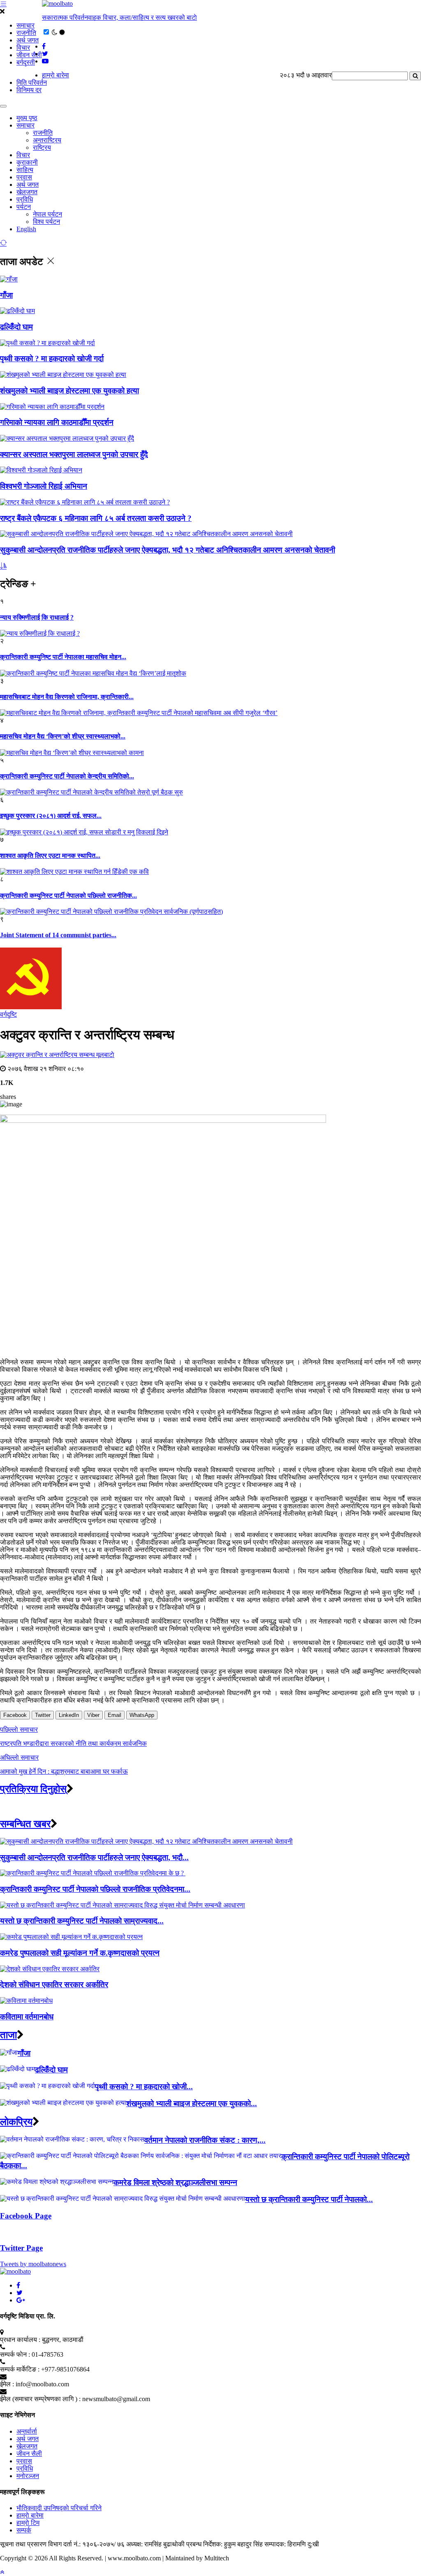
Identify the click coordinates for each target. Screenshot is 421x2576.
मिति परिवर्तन (32, 82)
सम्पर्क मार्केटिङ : (20, 2369)
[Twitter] (20, 2293)
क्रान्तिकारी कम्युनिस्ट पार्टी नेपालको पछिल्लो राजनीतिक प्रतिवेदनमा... (95, 1889)
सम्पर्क (24, 2530)
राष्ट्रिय (42, 147)
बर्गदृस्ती (26, 62)
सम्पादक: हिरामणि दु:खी (292, 2544)
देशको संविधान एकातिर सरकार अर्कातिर (54, 1985)
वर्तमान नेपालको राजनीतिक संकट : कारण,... (205, 2140)
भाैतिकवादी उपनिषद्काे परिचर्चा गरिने (59, 2508)
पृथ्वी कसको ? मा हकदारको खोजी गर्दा (52, 359)
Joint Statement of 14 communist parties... (58, 935)
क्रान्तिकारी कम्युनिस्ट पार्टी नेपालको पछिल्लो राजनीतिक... (68, 895)
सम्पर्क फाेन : (15, 2354)
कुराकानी (27, 162)
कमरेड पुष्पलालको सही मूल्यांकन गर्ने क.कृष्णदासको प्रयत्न (80, 1953)
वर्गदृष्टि (8, 1014)
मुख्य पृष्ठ (27, 118)
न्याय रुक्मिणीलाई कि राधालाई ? (37, 617)
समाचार (25, 25)
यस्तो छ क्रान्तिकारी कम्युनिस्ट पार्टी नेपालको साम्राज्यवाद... (82, 1921)
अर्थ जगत (28, 40)
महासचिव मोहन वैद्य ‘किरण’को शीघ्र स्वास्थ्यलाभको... (63, 736)
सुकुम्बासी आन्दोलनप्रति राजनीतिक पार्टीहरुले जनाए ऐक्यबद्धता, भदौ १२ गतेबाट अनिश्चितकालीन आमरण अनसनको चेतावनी (168, 550)
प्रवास (24, 177)
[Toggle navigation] (3, 106)
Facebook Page (26, 2216)
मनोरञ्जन (28, 2476)
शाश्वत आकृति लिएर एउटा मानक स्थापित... (50, 856)
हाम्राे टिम (28, 2523)
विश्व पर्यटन (46, 222)
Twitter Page (21, 2248)
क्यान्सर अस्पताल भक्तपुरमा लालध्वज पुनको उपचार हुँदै (74, 454)
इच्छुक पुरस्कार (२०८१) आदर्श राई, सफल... (51, 816)
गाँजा (6, 295)
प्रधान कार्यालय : (20, 2340)
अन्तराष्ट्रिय (47, 140)
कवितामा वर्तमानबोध (27, 2017)
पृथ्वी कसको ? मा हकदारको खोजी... (144, 2087)
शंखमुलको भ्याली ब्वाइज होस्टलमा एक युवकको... (192, 2103)
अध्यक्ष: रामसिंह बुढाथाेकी (155, 2544)
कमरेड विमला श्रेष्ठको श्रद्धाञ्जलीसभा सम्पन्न (175, 2182)
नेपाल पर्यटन (47, 214)
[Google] (21, 2300)
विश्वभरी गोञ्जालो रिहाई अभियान (44, 486)
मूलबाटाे (105, 1055)
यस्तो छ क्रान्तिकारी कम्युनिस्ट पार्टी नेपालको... (309, 2199)
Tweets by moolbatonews (33, 2264)
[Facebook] (18, 2285)
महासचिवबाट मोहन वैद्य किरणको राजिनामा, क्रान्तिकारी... (67, 697)
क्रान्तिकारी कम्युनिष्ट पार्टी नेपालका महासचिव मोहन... (63, 657)
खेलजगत (27, 192)
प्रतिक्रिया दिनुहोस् (33, 1789)
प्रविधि (25, 199)
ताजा (8, 2035)
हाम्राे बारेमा (56, 75)
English (26, 229)
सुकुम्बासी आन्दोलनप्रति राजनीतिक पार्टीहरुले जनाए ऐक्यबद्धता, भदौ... (94, 1857)
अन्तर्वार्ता (27, 2431)
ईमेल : (7, 2384)
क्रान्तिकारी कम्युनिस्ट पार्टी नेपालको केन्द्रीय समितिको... (67, 776)
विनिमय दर (29, 90)
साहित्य (25, 170)
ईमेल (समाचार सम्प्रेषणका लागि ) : (40, 2399)
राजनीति (26, 33)
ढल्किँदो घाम (16, 327)
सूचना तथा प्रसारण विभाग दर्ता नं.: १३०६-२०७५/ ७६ (62, 2544)
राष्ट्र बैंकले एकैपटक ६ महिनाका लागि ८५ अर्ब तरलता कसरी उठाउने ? (96, 518)
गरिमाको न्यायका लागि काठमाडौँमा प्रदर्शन (57, 422)
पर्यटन (24, 207)
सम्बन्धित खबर (25, 1824)
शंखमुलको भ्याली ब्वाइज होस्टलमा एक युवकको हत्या (69, 391)
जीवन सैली (29, 55)
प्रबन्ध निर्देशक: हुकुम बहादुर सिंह (224, 2544)
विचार (23, 48)
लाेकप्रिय (16, 2122)
